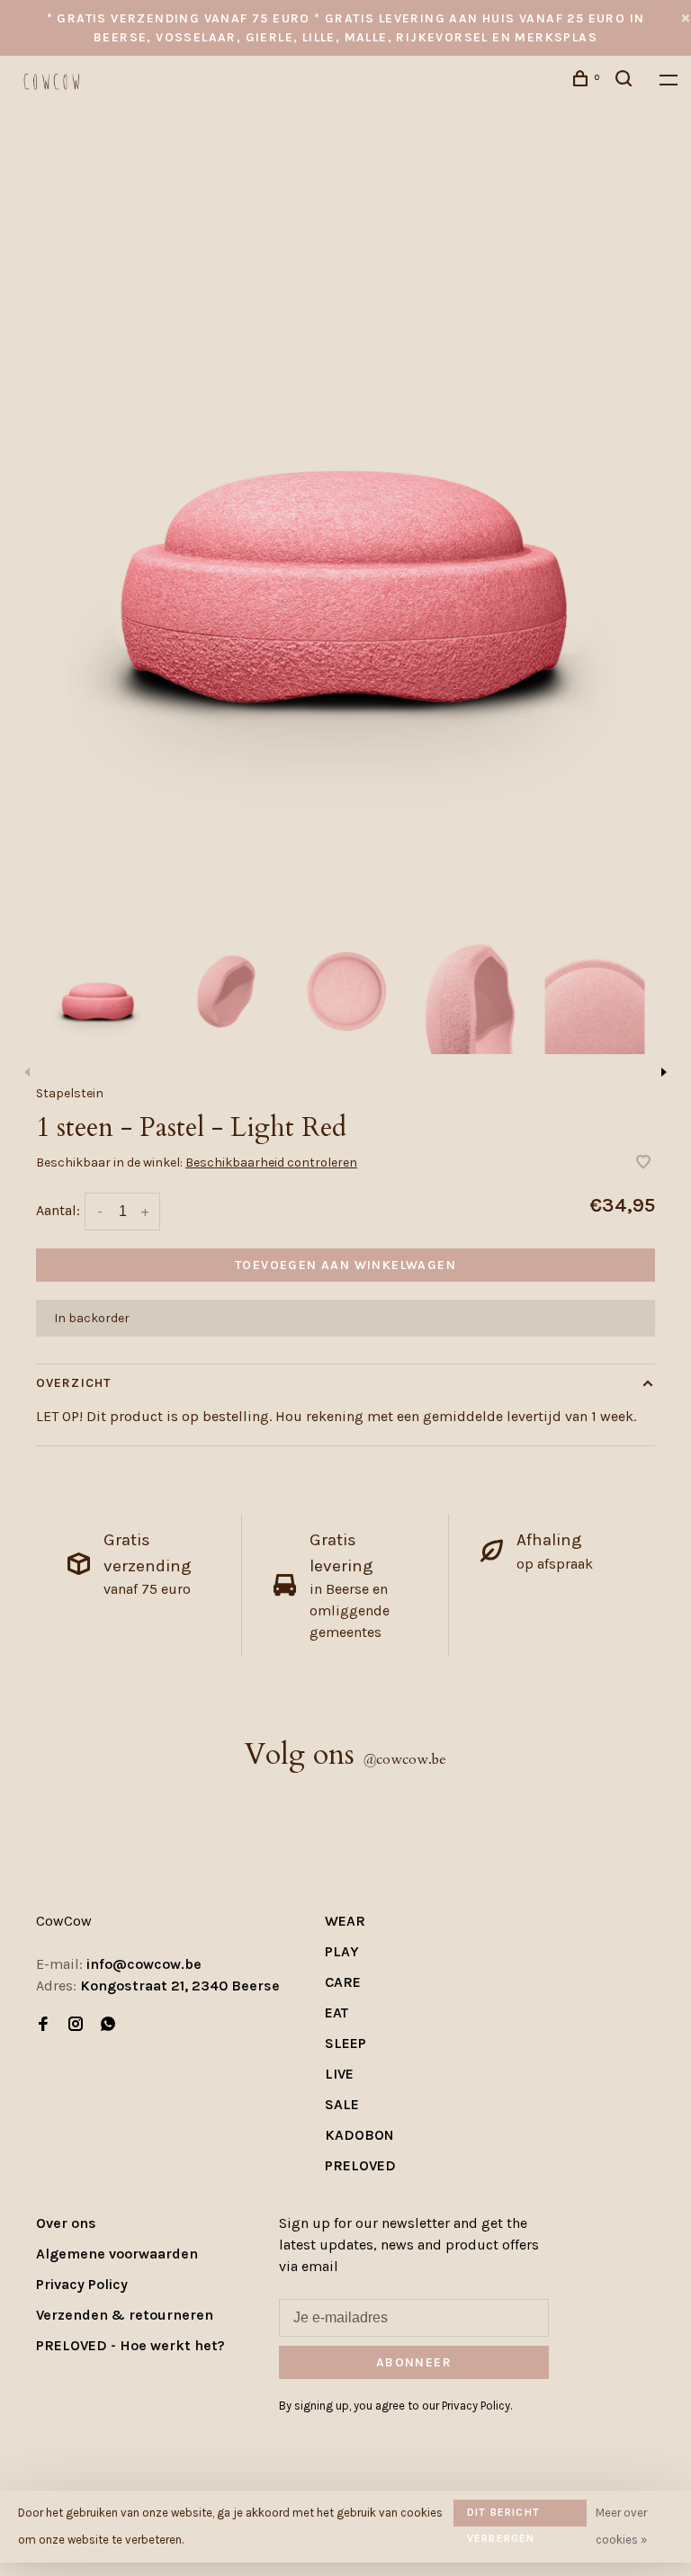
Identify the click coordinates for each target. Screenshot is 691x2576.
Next (664, 1072)
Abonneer (391, 2434)
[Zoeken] (626, 81)
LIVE (339, 2074)
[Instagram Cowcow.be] (76, 2025)
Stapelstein (70, 1093)
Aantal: (58, 1210)
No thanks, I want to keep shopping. (436, 2531)
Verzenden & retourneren (125, 2315)
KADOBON (359, 2135)
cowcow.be (404, 1759)
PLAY (342, 1951)
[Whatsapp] (108, 2025)
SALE (342, 2104)
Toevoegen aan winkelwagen (345, 1265)
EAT (337, 2012)
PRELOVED (360, 2165)
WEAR (345, 1921)
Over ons (66, 2223)
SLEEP (345, 2043)
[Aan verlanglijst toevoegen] (643, 1163)
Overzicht (73, 1383)
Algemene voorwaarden (117, 2254)
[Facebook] (43, 2025)
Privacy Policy (82, 2284)
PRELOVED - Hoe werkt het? (130, 2345)
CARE (343, 1982)
